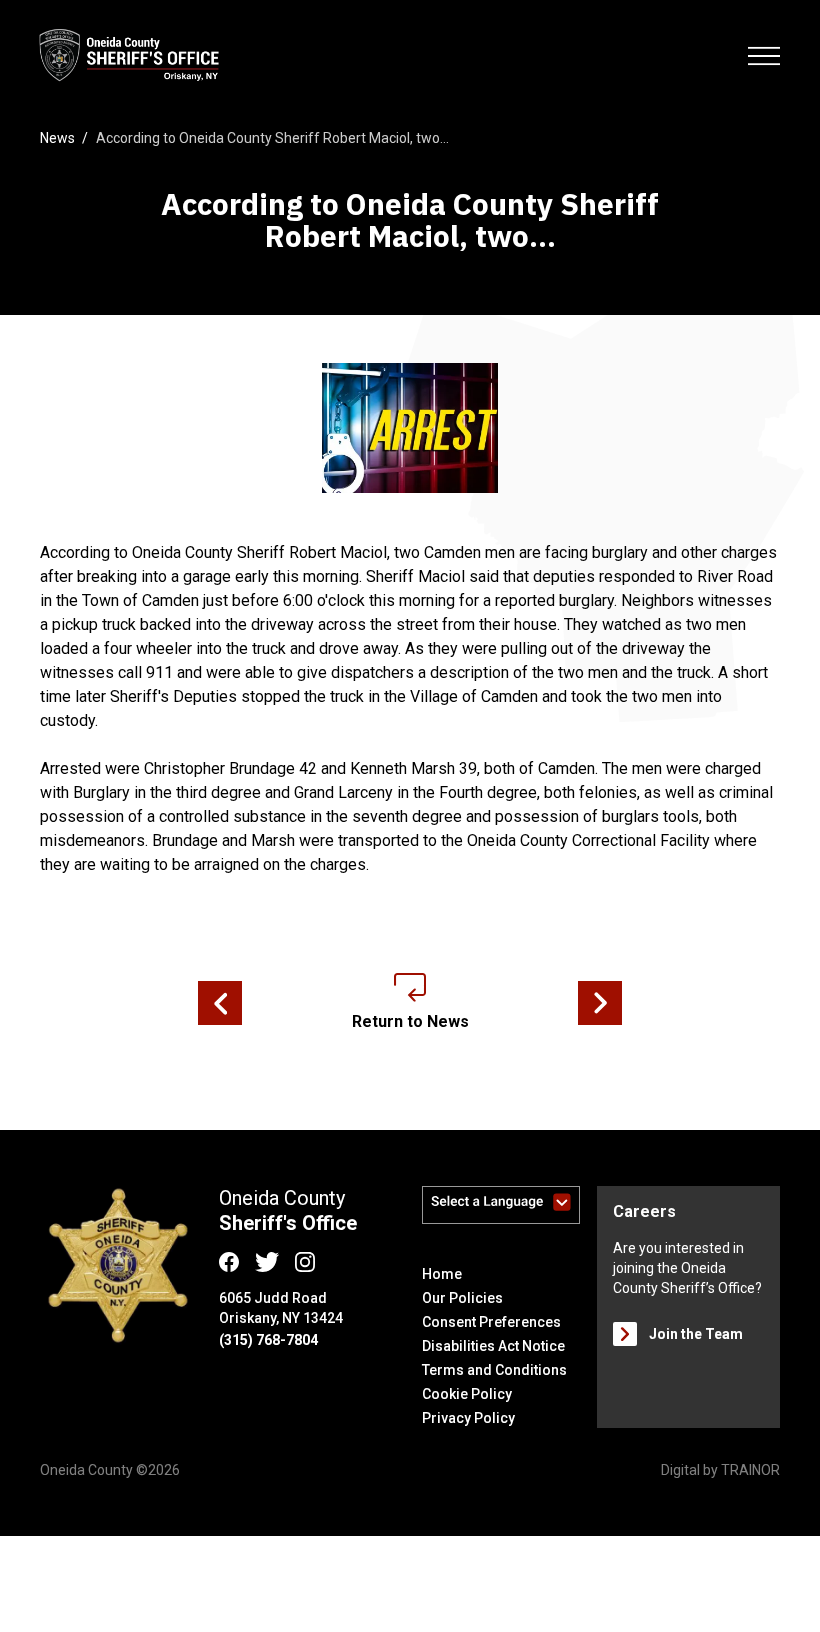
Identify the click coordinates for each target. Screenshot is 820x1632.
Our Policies (462, 1298)
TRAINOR (750, 1470)
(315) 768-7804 (268, 1340)
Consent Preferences (491, 1322)
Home (442, 1274)
